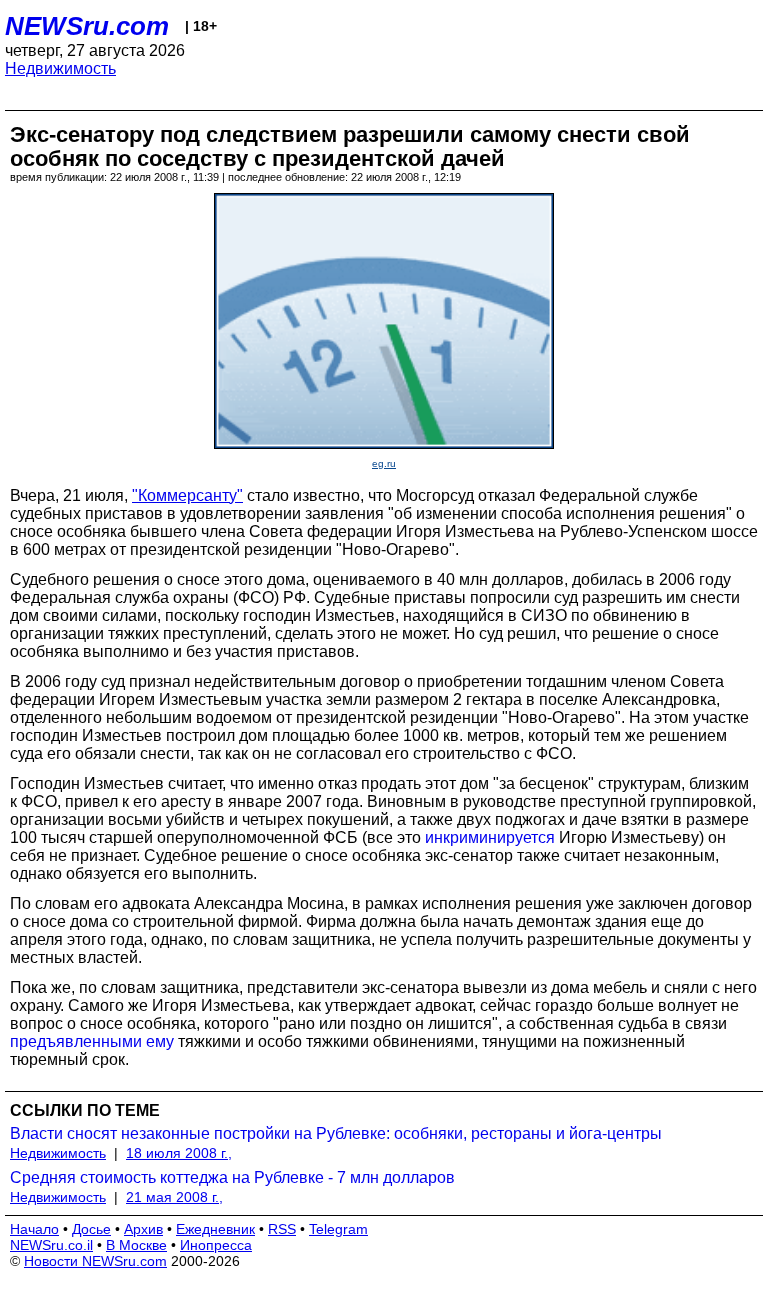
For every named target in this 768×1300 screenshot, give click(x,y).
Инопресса (216, 1245)
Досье (91, 1229)
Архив (143, 1229)
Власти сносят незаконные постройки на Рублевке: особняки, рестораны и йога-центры (336, 1133)
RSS (282, 1229)
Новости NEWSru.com (95, 1261)
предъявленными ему (92, 1041)
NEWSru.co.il (51, 1245)
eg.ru (384, 463)
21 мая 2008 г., (174, 1197)
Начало (34, 1229)
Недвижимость (60, 68)
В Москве (136, 1245)
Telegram (338, 1229)
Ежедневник (215, 1229)
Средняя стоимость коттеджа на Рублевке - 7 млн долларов (232, 1177)
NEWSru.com (87, 26)
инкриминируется (490, 837)
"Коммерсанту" (187, 495)
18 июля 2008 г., (179, 1153)
